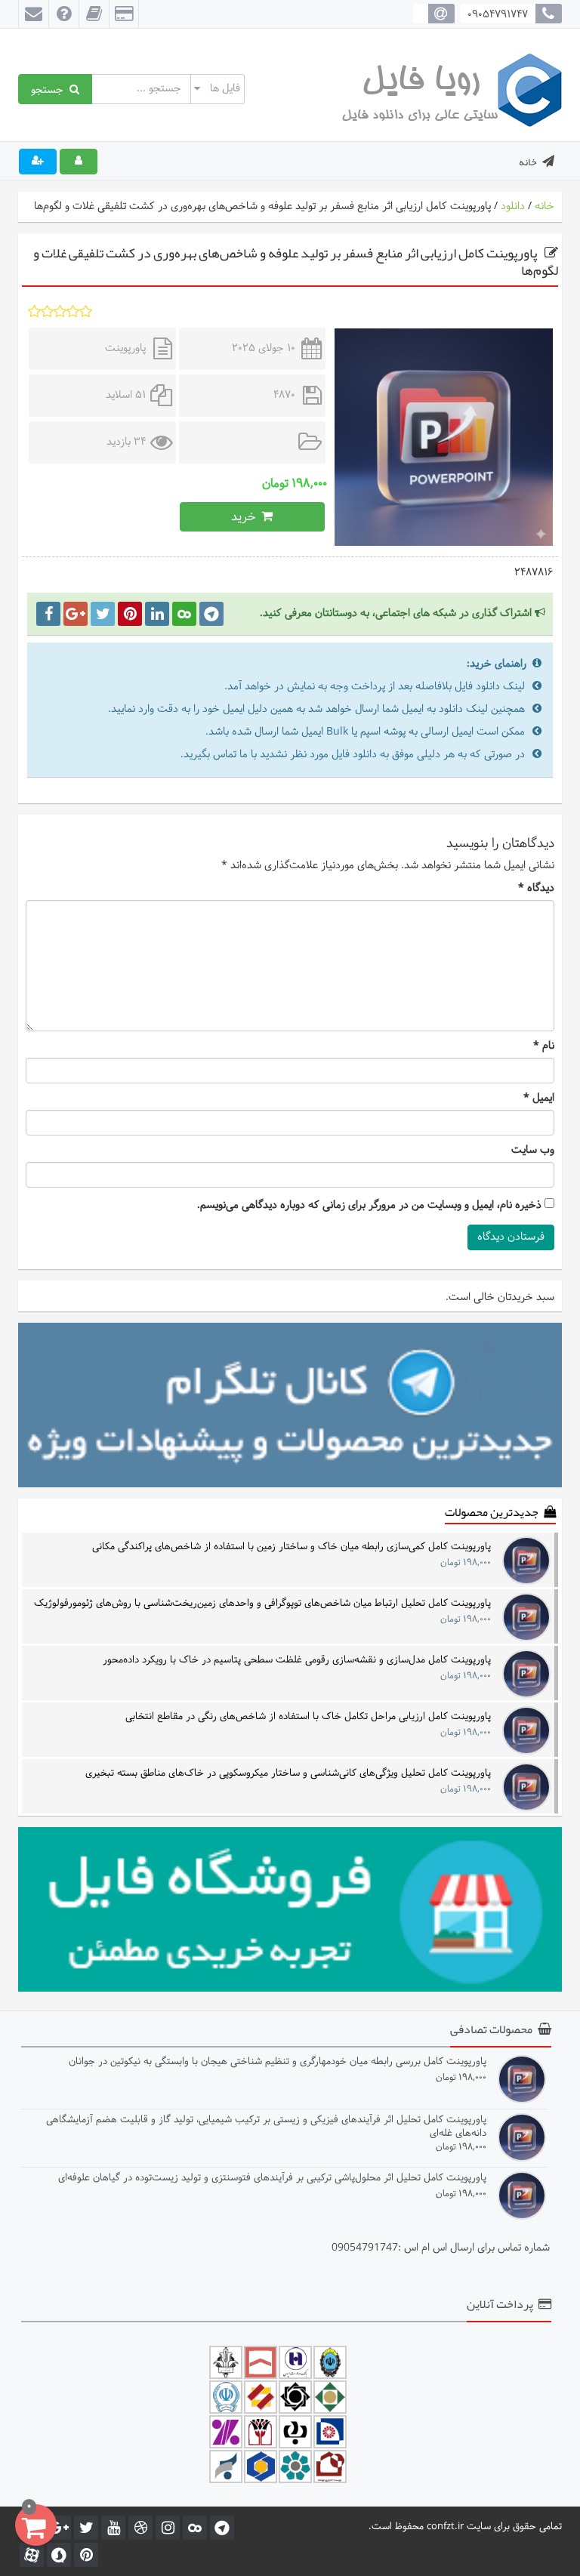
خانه (528, 162)
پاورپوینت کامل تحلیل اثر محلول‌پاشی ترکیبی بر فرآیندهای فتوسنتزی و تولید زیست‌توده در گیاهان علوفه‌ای (272, 2179)
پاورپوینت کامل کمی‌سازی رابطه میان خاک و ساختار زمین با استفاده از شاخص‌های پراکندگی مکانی (292, 1547)
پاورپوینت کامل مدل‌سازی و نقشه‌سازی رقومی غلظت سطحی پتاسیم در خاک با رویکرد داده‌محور (297, 1661)
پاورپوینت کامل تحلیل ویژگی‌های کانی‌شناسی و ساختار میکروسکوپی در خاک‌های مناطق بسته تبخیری (288, 1774)
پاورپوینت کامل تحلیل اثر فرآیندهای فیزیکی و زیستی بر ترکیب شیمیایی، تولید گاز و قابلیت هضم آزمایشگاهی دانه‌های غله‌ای (266, 2126)
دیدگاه (536, 889)
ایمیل (539, 1098)
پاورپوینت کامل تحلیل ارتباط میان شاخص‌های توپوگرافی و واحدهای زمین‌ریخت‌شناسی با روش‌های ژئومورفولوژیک (262, 1604)
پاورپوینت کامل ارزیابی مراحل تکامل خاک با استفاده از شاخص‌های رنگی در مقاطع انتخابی (308, 1717)
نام (544, 1046)
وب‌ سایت (533, 1151)
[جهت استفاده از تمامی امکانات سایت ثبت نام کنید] (38, 162)
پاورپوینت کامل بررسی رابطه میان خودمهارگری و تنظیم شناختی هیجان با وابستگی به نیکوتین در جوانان (278, 2062)
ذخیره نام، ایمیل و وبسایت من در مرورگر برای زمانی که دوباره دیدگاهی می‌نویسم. (369, 1206)
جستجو (50, 89)
